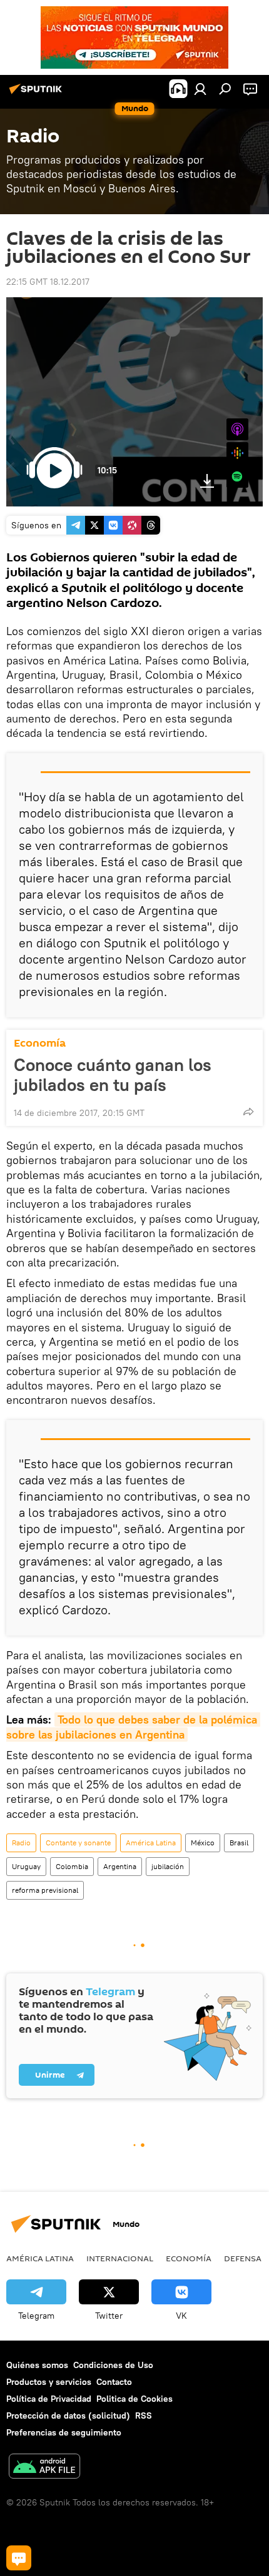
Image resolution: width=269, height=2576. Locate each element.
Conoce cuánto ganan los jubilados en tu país (113, 1075)
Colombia (72, 1866)
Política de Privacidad (49, 2399)
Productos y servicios (49, 2382)
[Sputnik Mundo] (38, 94)
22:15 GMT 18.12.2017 (48, 282)
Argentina (120, 1866)
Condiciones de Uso (113, 2365)
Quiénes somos (37, 2365)
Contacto (114, 2382)
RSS (144, 2416)
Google (237, 453)
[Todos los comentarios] (19, 2558)
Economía (40, 1043)
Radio (21, 1843)
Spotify (237, 477)
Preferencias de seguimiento (64, 2432)
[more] (248, 1112)
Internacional (120, 2258)
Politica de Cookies (134, 2399)
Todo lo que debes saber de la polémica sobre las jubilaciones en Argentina (133, 1727)
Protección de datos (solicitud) (68, 2416)
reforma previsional (45, 1890)
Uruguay (26, 1866)
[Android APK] (44, 2468)
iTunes (237, 429)
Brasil (239, 1843)
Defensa (243, 2258)
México (203, 1843)
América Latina (151, 1843)
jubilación (168, 1866)
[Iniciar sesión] (200, 89)
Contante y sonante (78, 1843)
